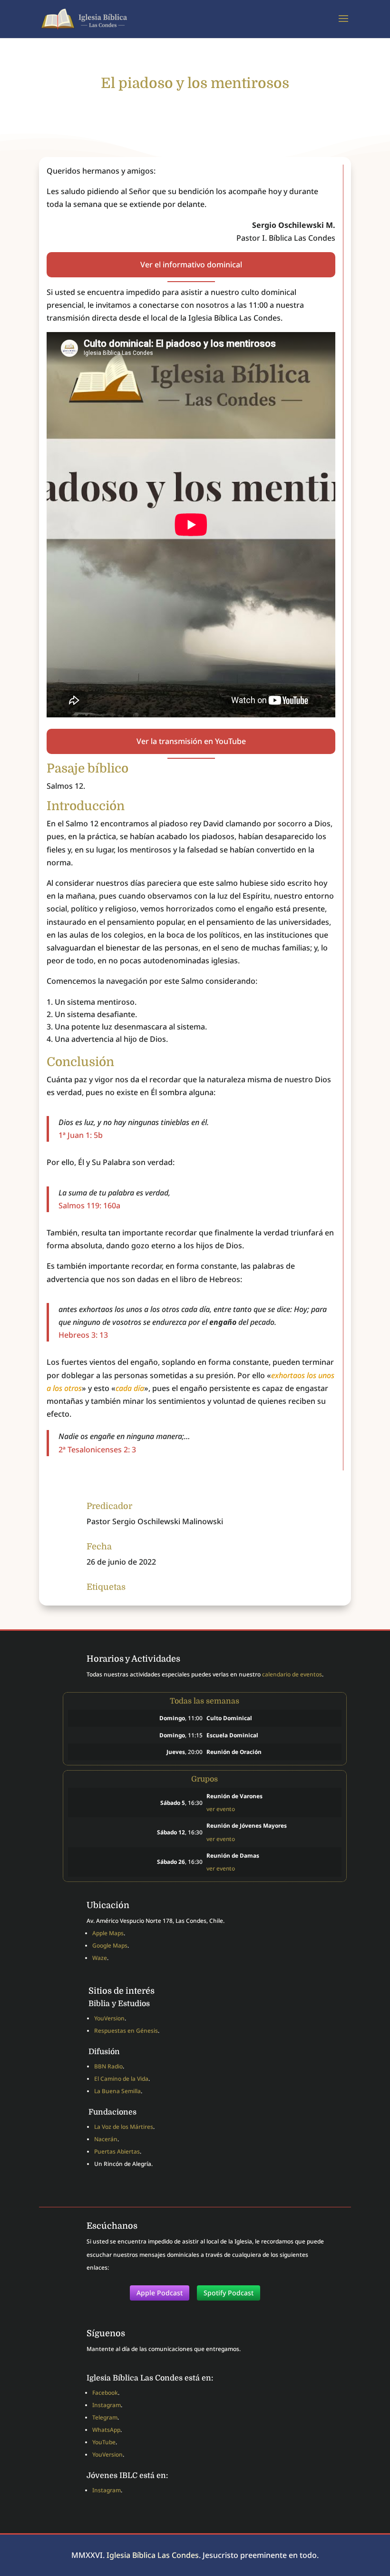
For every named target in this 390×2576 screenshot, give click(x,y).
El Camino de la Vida (121, 2079)
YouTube (104, 2442)
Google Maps (110, 1945)
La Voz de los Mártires (124, 2127)
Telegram (105, 2417)
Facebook (105, 2393)
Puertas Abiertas (117, 2151)
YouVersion (109, 2018)
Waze (100, 1958)
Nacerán (106, 2139)
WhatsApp (106, 2430)
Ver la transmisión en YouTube (191, 741)
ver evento (221, 1809)
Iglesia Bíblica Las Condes (153, 2555)
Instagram (107, 2405)
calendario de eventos (292, 1674)
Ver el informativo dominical (191, 264)
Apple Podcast (160, 2293)
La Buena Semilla (117, 2091)
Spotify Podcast (229, 2293)
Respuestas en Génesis (126, 2031)
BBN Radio (108, 2066)
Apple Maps (108, 1933)
